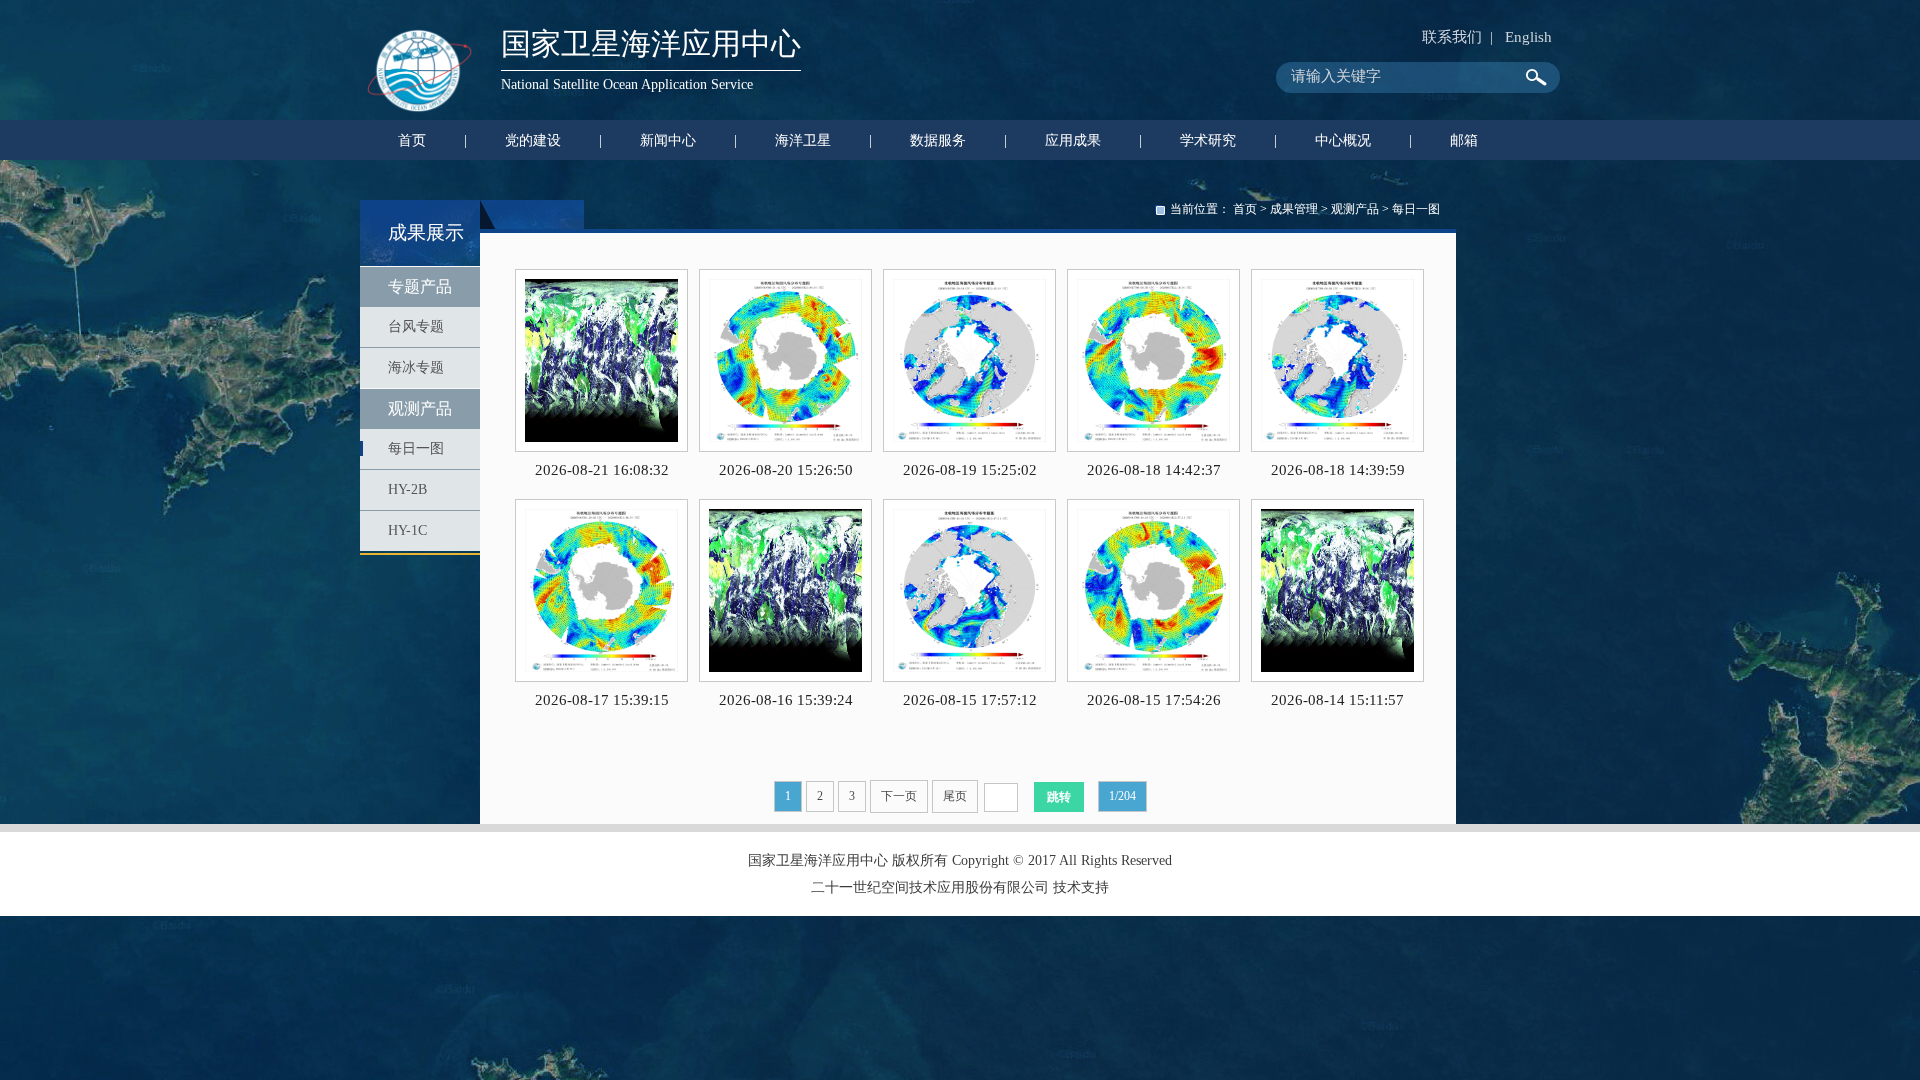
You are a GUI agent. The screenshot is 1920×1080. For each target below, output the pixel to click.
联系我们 (1452, 37)
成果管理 (1294, 209)
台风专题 (416, 326)
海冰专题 (416, 367)
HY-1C (407, 530)
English (1528, 37)
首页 (1245, 209)
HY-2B (407, 489)
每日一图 (416, 448)
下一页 (899, 796)
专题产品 (420, 286)
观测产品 (420, 408)
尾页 (955, 796)
